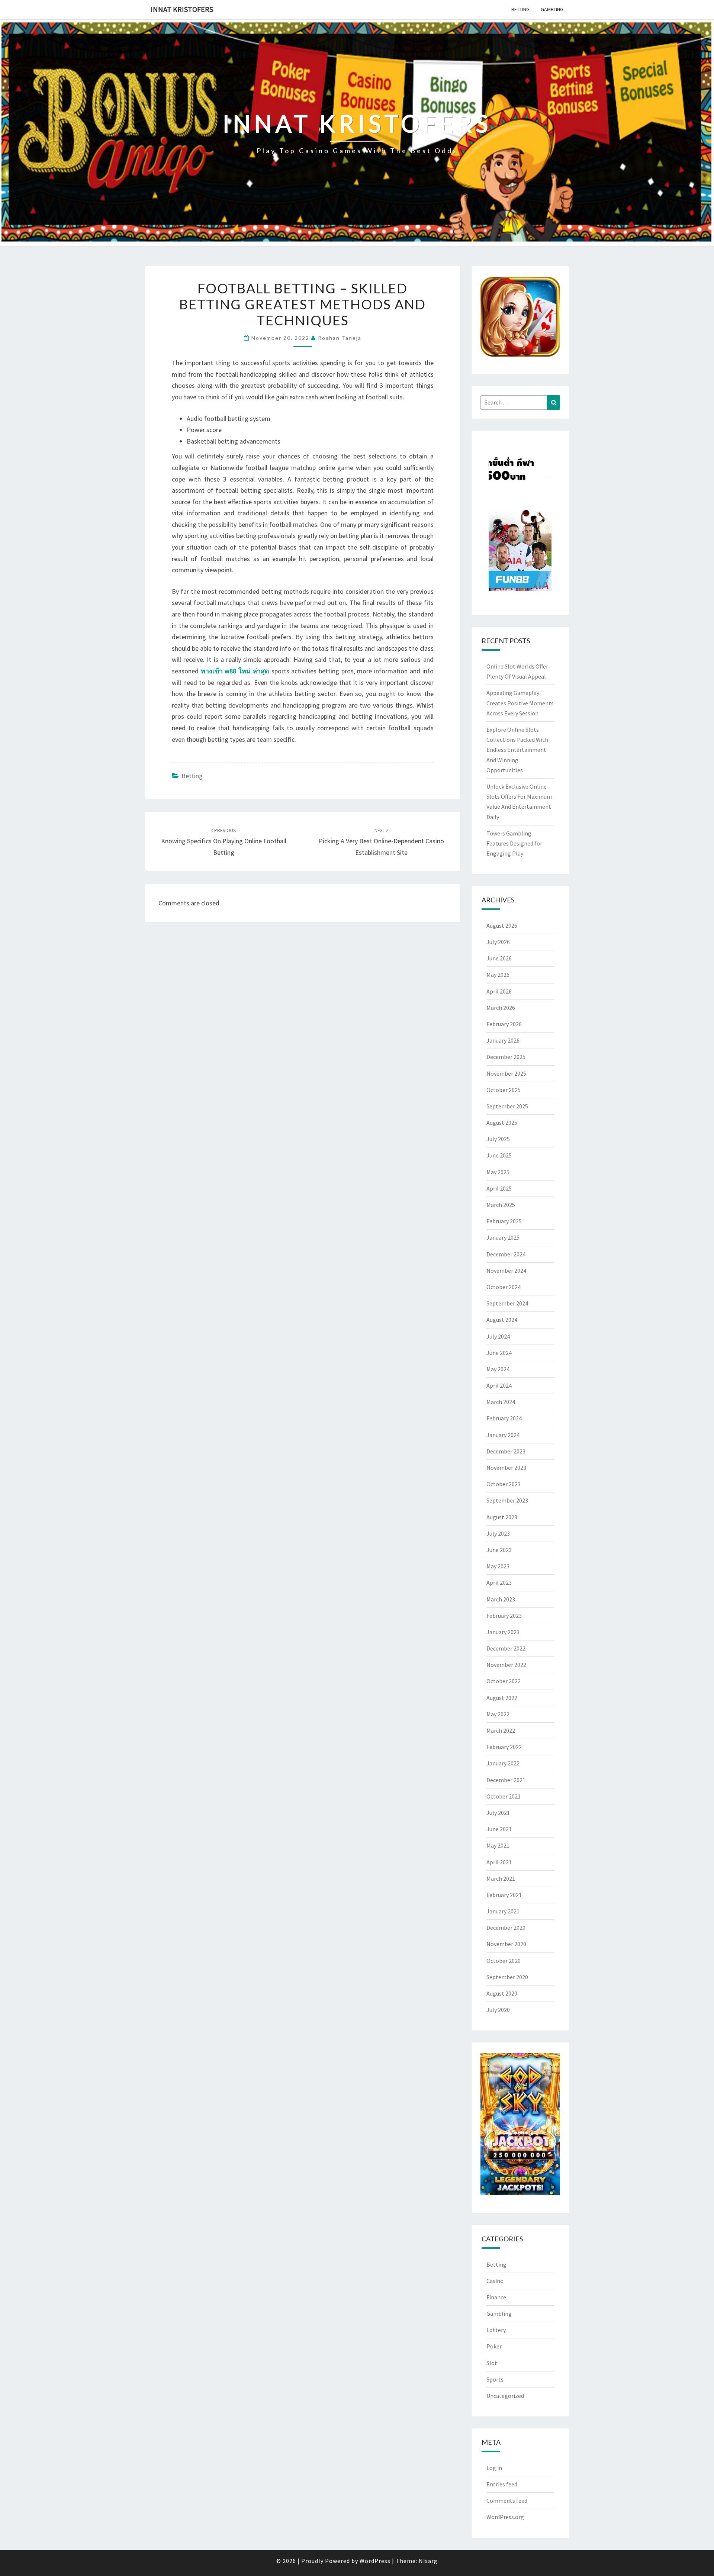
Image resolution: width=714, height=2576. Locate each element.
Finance (496, 2297)
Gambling (552, 9)
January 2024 (503, 1435)
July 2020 (498, 2010)
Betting (520, 9)
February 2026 (504, 1024)
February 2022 (504, 1747)
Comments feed (507, 2501)
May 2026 (498, 975)
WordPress (375, 2561)
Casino (495, 2281)
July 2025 (498, 1139)
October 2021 (504, 1796)
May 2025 (498, 1172)
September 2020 (507, 1977)
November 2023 (506, 1468)
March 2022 (501, 1730)
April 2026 (499, 991)
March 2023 (501, 1599)
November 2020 (506, 1944)
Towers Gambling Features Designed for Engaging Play (514, 843)
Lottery (496, 2330)
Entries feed (502, 2484)
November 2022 (506, 1665)
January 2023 (503, 1632)
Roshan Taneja (340, 338)
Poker (494, 2346)
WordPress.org (505, 2517)
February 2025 (504, 1221)
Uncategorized (505, 2396)
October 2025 (504, 1090)
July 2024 (498, 1336)
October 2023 (504, 1484)
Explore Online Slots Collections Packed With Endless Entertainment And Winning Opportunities (517, 750)
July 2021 (498, 1813)
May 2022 (498, 1714)
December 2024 (506, 1254)
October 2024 (504, 1287)
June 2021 (499, 1829)
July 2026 (498, 942)
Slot (492, 2363)
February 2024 (504, 1418)
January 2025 (503, 1237)
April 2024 (499, 1385)
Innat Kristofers (182, 9)
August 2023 (502, 1517)
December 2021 (506, 1780)
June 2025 (499, 1155)
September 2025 (507, 1106)
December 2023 (506, 1451)
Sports (495, 2379)
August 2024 (502, 1320)
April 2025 (499, 1188)
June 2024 (499, 1353)
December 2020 (506, 1928)
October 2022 (504, 1681)
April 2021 (499, 1862)
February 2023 (504, 1616)
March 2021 (501, 1878)
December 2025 (506, 1057)
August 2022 (502, 1698)
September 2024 (507, 1303)
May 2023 (498, 1566)
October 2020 (504, 1961)
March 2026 (501, 1008)
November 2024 (506, 1271)
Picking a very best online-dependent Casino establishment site (381, 842)
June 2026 (499, 958)
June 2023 (499, 1550)
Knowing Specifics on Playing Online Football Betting (224, 842)
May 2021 (498, 1845)
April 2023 (499, 1582)
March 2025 (501, 1205)
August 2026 (502, 925)
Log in (494, 2468)
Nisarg (428, 2561)
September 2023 (507, 1500)
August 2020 (502, 1993)
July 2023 (498, 1533)
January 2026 (503, 1040)
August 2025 (502, 1123)
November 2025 (506, 1073)
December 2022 (506, 1648)
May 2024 (498, 1369)
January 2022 (503, 1763)
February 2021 (504, 1895)
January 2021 (503, 1911)
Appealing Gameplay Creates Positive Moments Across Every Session (520, 703)
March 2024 (501, 1402)
